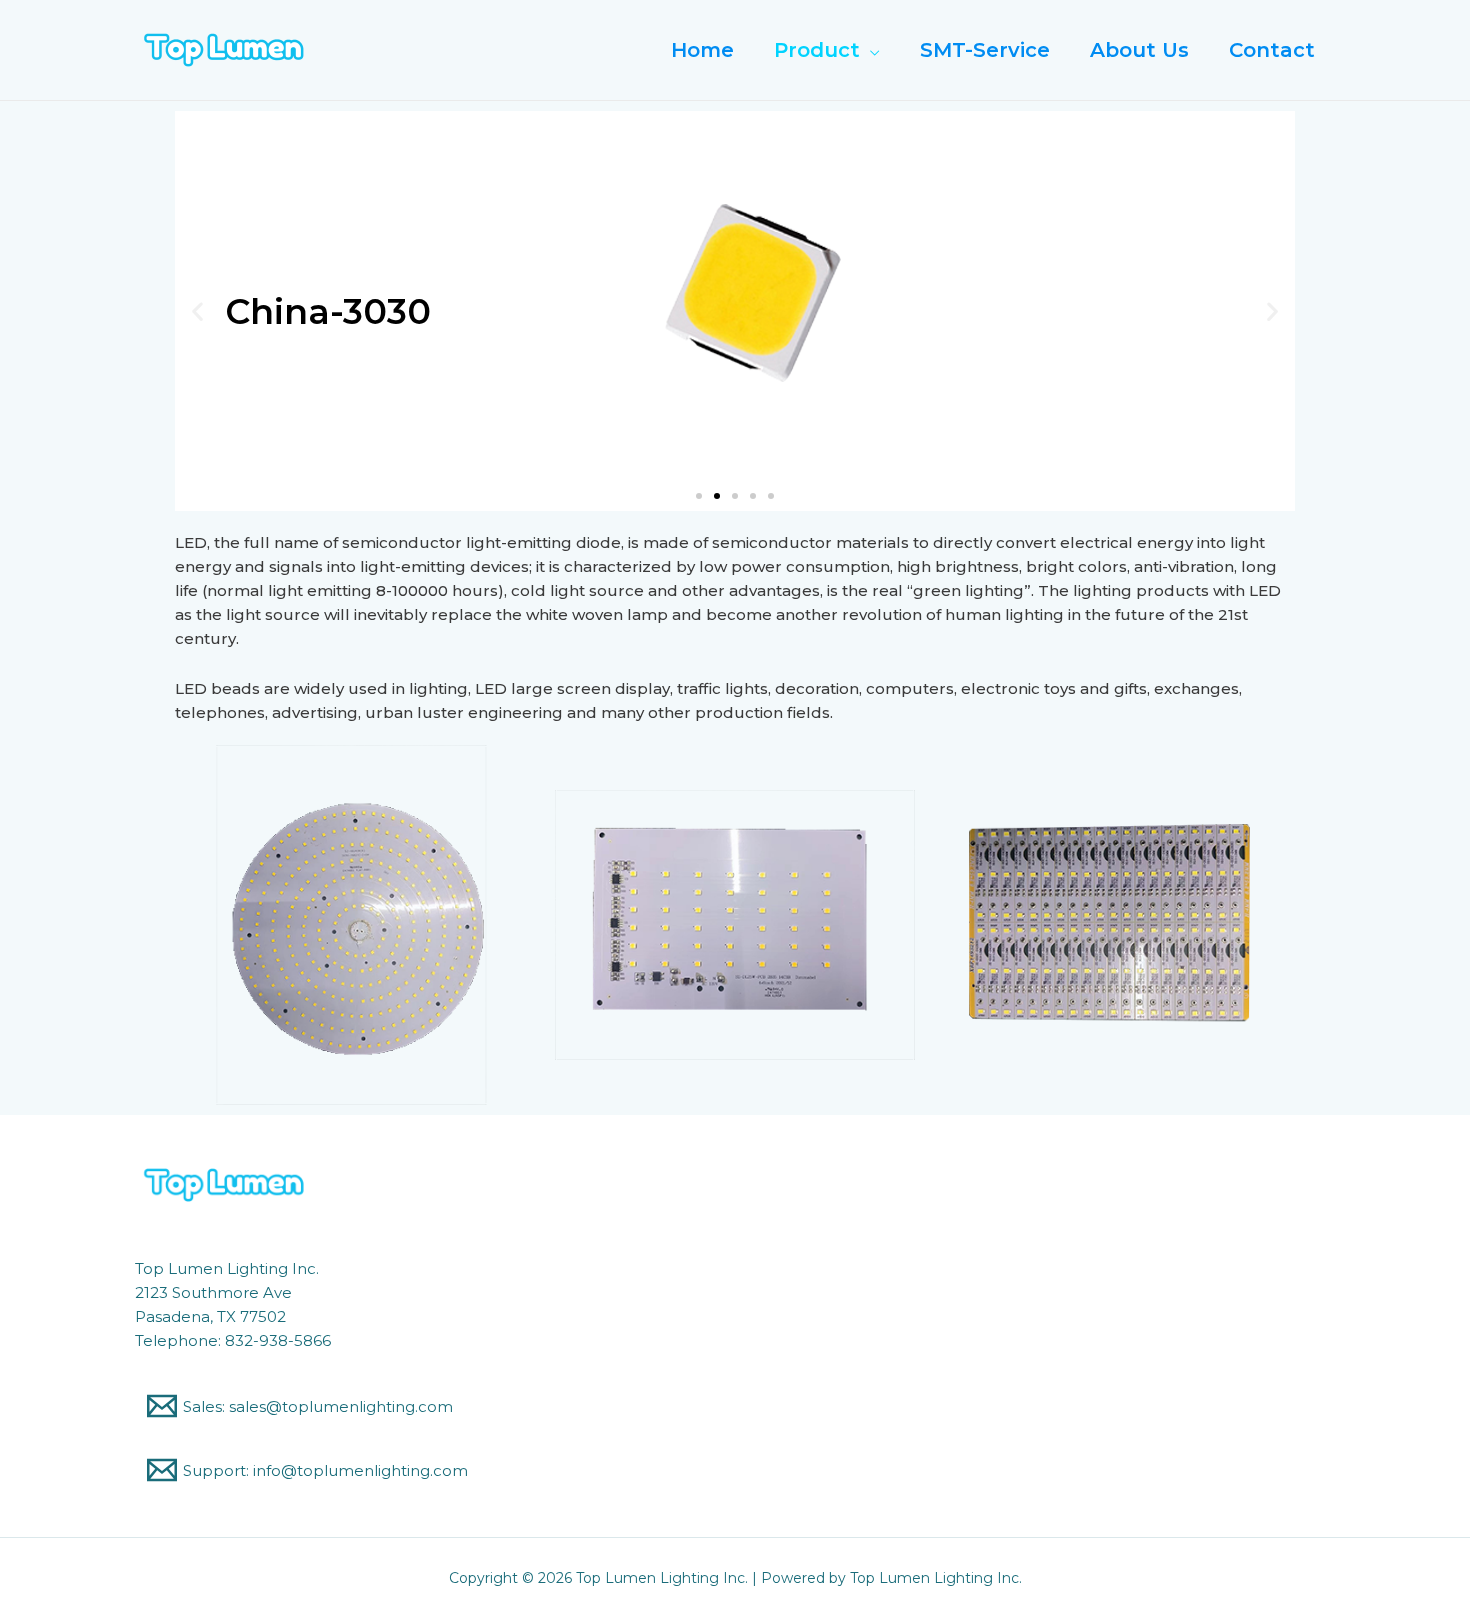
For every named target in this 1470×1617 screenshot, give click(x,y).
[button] (699, 496)
